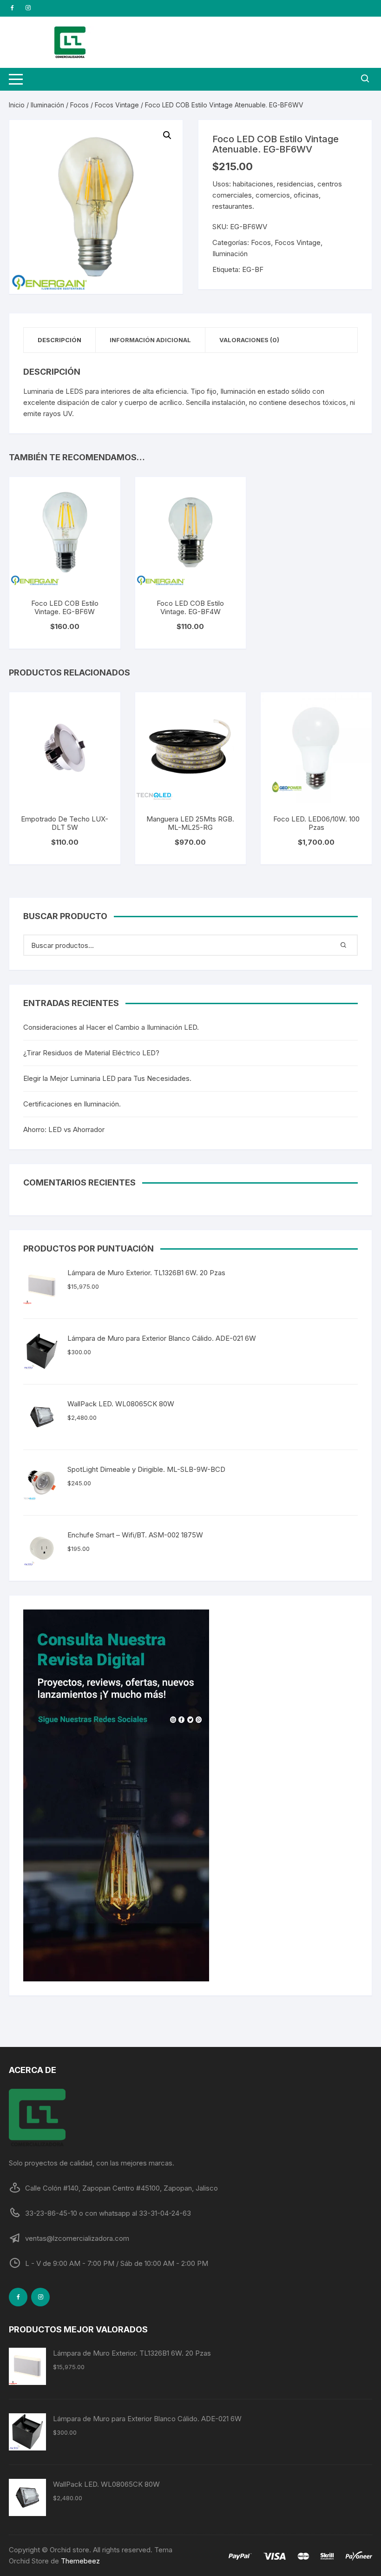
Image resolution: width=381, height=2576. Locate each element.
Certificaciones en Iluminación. (72, 1104)
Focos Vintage (117, 105)
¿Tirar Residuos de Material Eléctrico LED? (91, 1053)
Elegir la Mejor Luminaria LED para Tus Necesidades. (107, 1078)
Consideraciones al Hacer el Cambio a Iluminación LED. (111, 1027)
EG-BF (253, 269)
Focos (79, 105)
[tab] (60, 340)
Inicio (17, 105)
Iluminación (47, 105)
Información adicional (150, 340)
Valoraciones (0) (249, 340)
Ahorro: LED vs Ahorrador (64, 1129)
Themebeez (80, 2561)
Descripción (59, 340)
